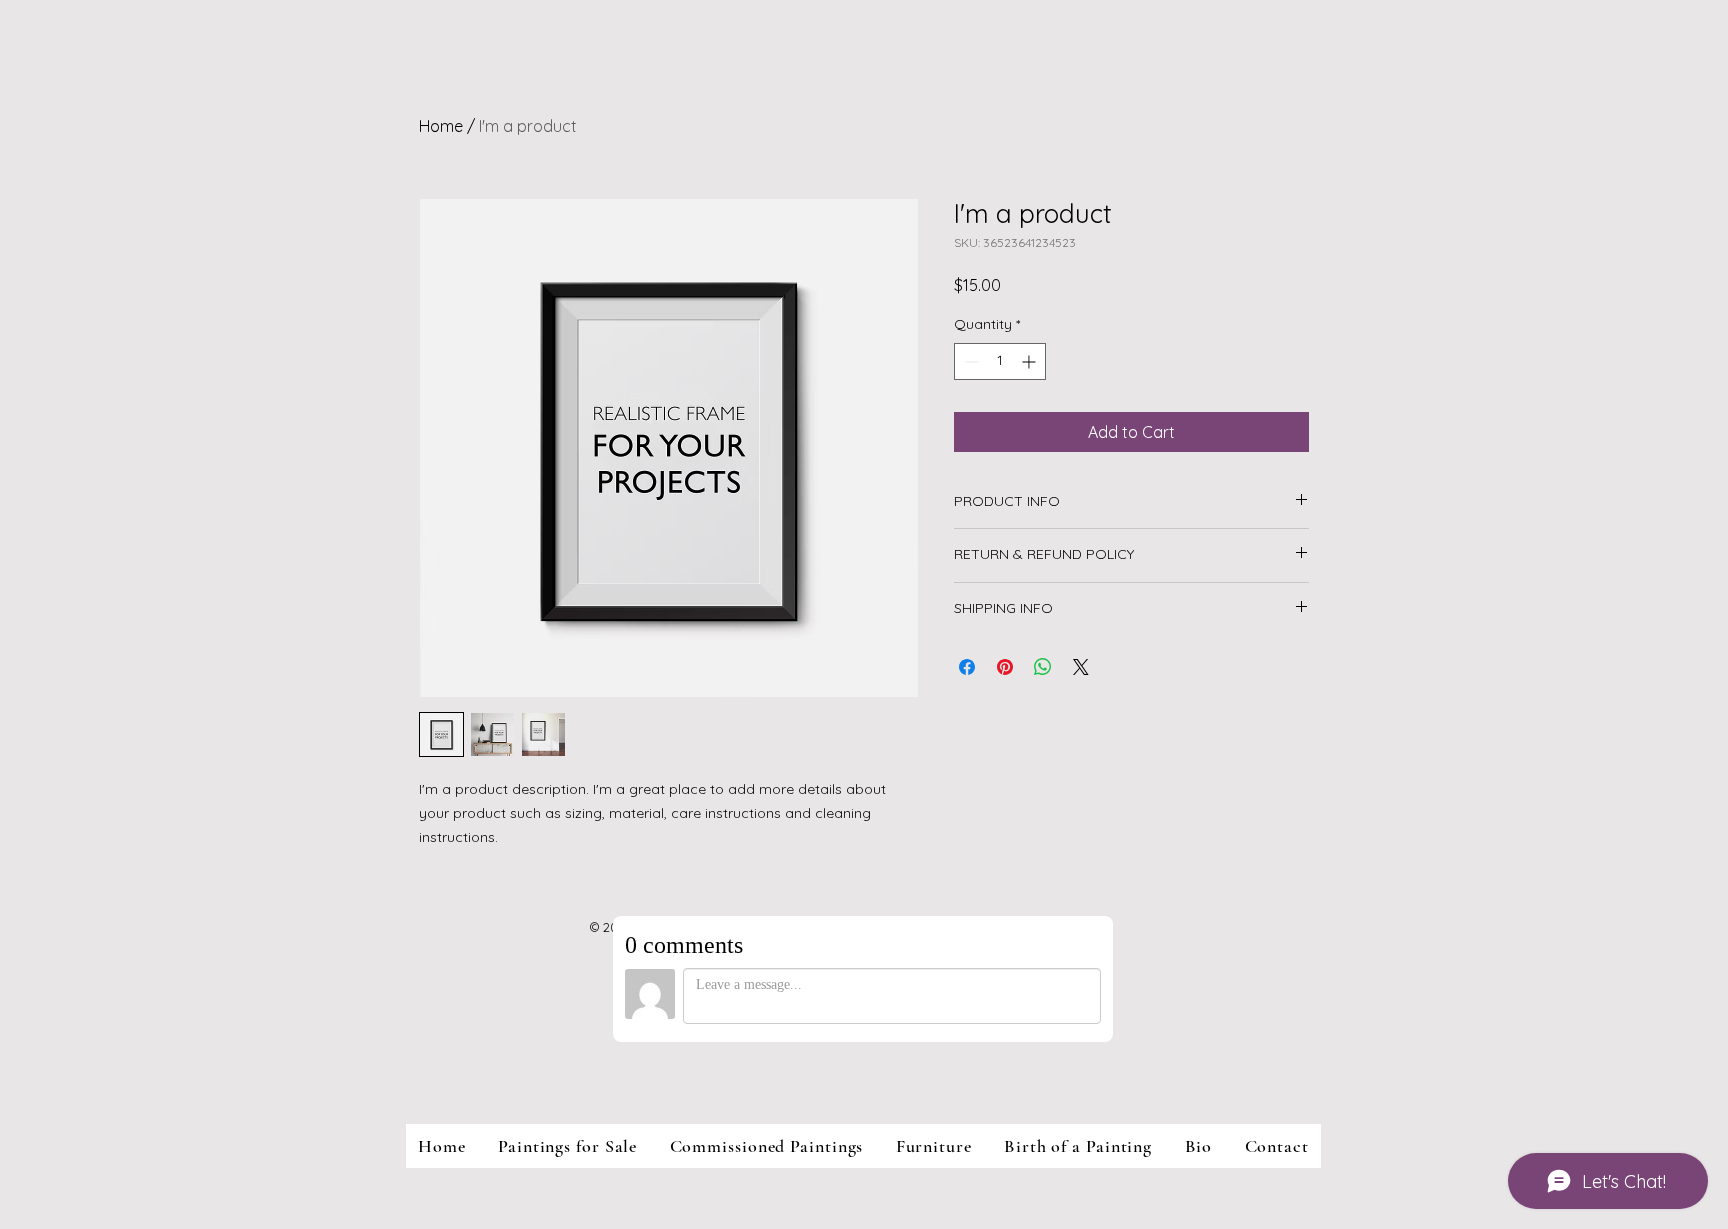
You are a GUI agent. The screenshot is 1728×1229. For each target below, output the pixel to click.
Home (441, 126)
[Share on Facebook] (967, 667)
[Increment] (1030, 361)
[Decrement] (969, 361)
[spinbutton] (1000, 361)
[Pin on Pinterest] (1005, 667)
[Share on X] (1081, 667)
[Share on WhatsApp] (1043, 667)
